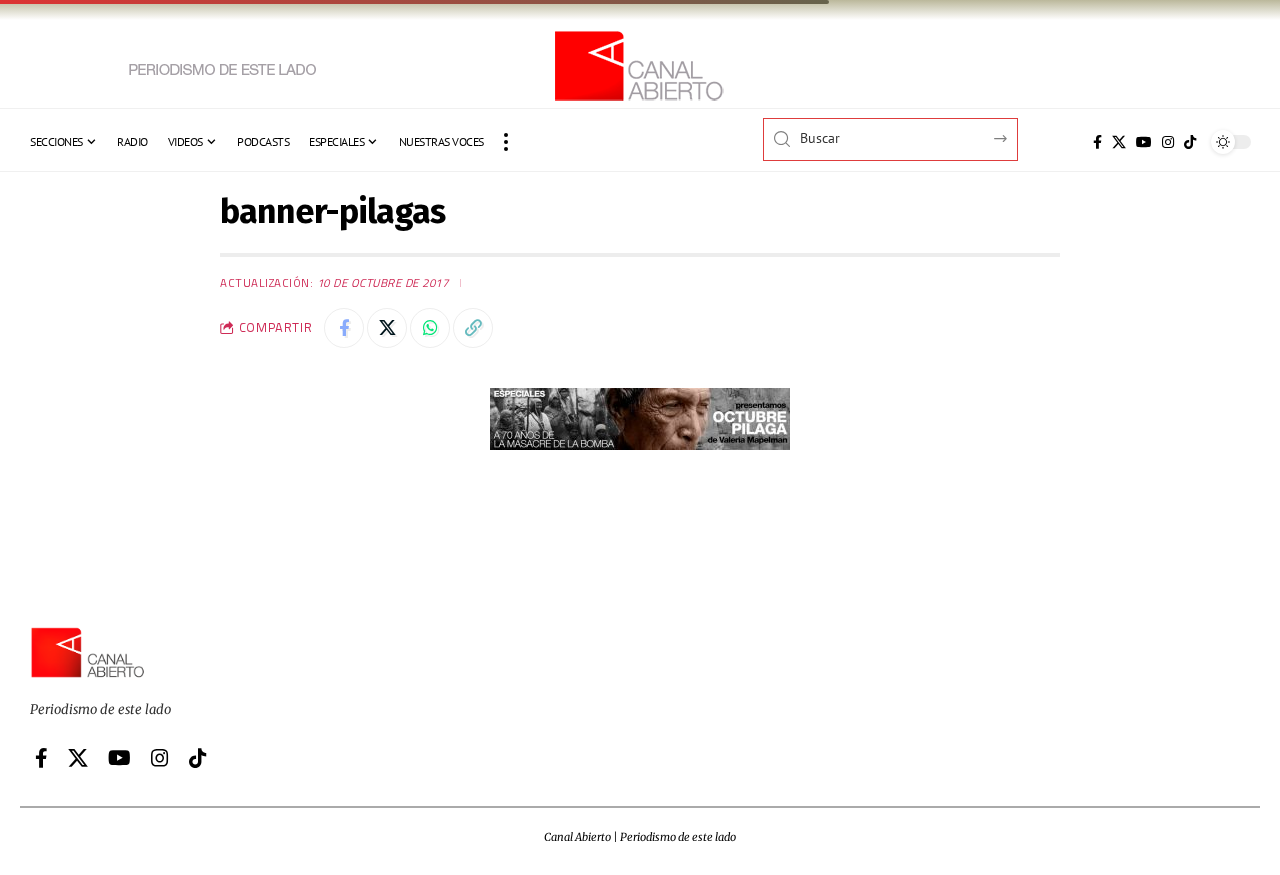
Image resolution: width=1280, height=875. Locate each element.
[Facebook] (1097, 142)
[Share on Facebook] (344, 328)
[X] (1119, 142)
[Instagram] (1168, 142)
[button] (506, 142)
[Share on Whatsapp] (430, 328)
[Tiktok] (1190, 142)
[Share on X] (387, 328)
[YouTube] (1144, 142)
